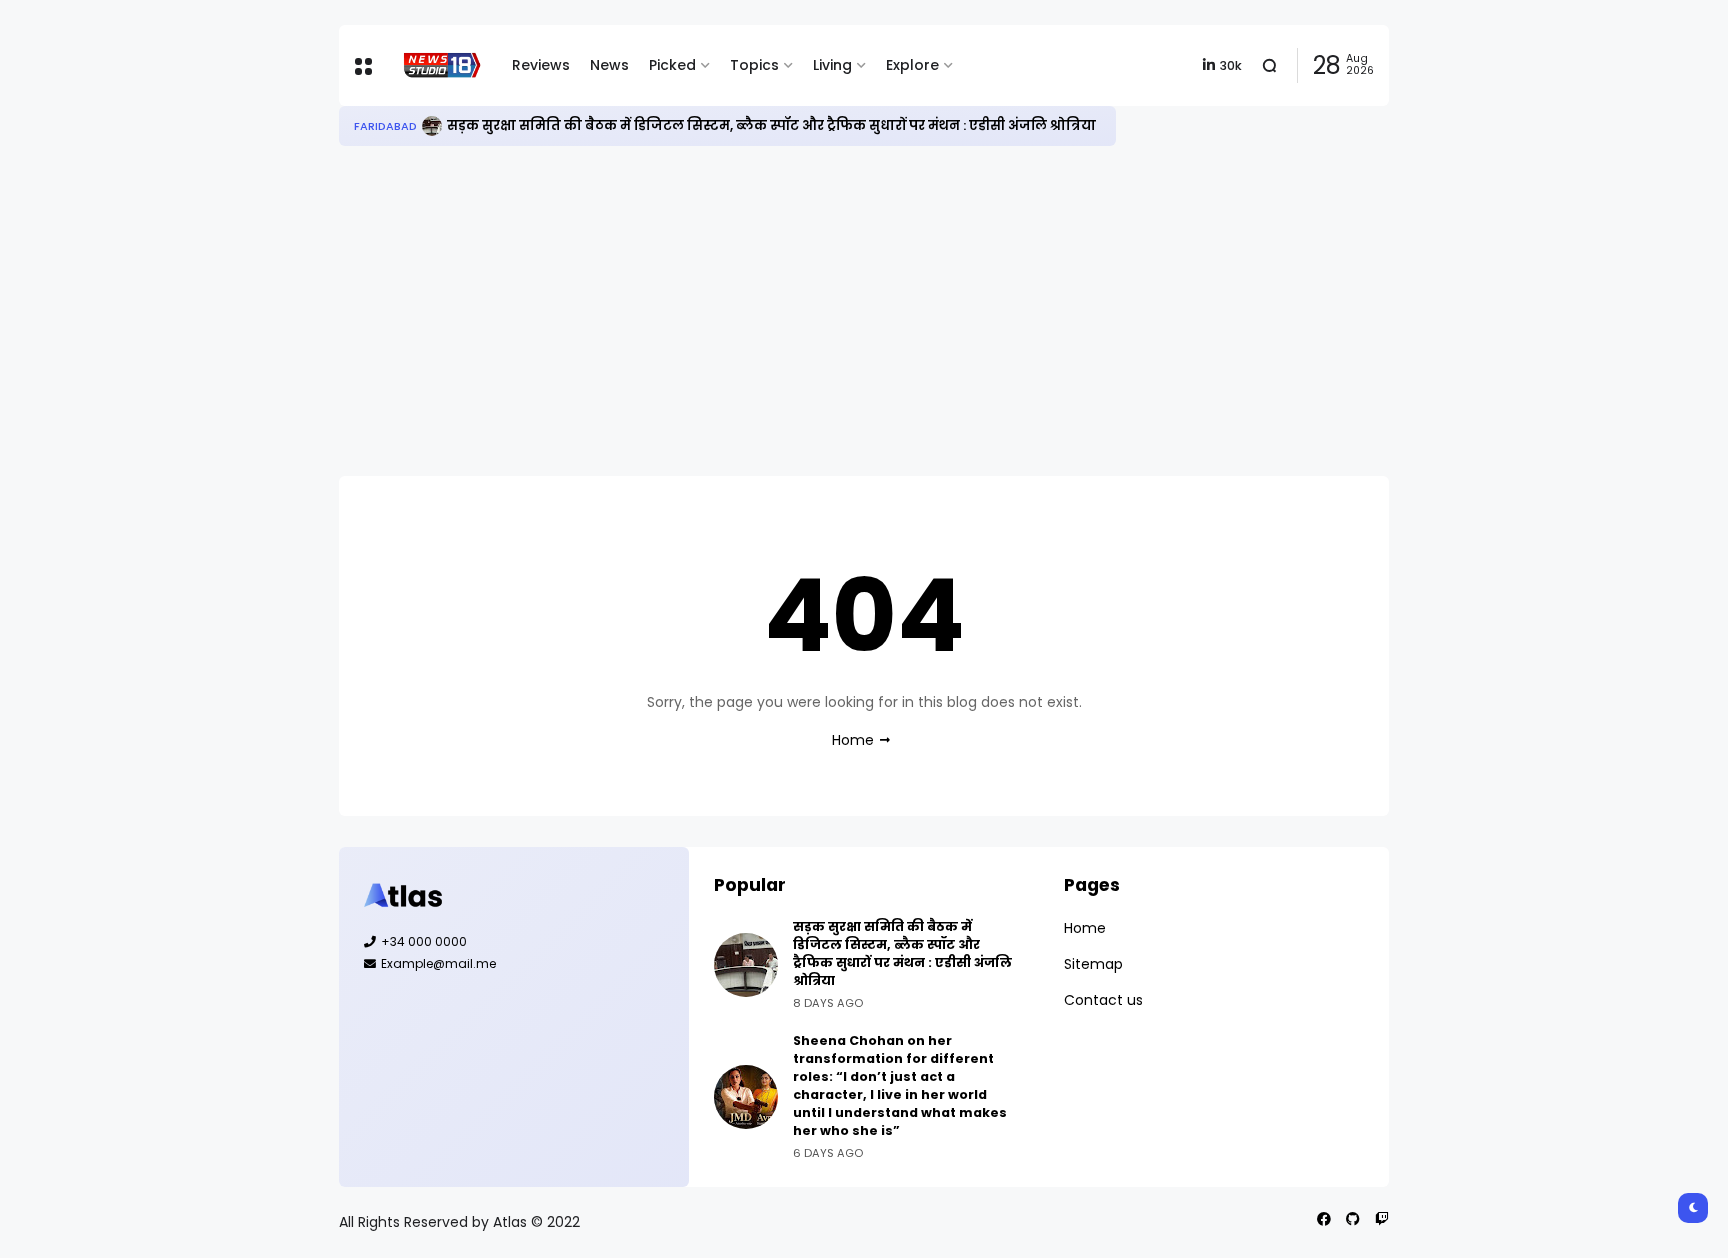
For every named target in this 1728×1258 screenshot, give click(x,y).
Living (832, 65)
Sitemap (1093, 964)
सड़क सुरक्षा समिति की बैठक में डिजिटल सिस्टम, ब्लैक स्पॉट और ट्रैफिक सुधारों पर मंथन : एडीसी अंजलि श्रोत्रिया (771, 125)
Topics (754, 65)
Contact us (1103, 1000)
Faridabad (385, 126)
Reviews (541, 65)
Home (853, 740)
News (609, 65)
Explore (912, 65)
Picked (672, 65)
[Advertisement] (864, 311)
